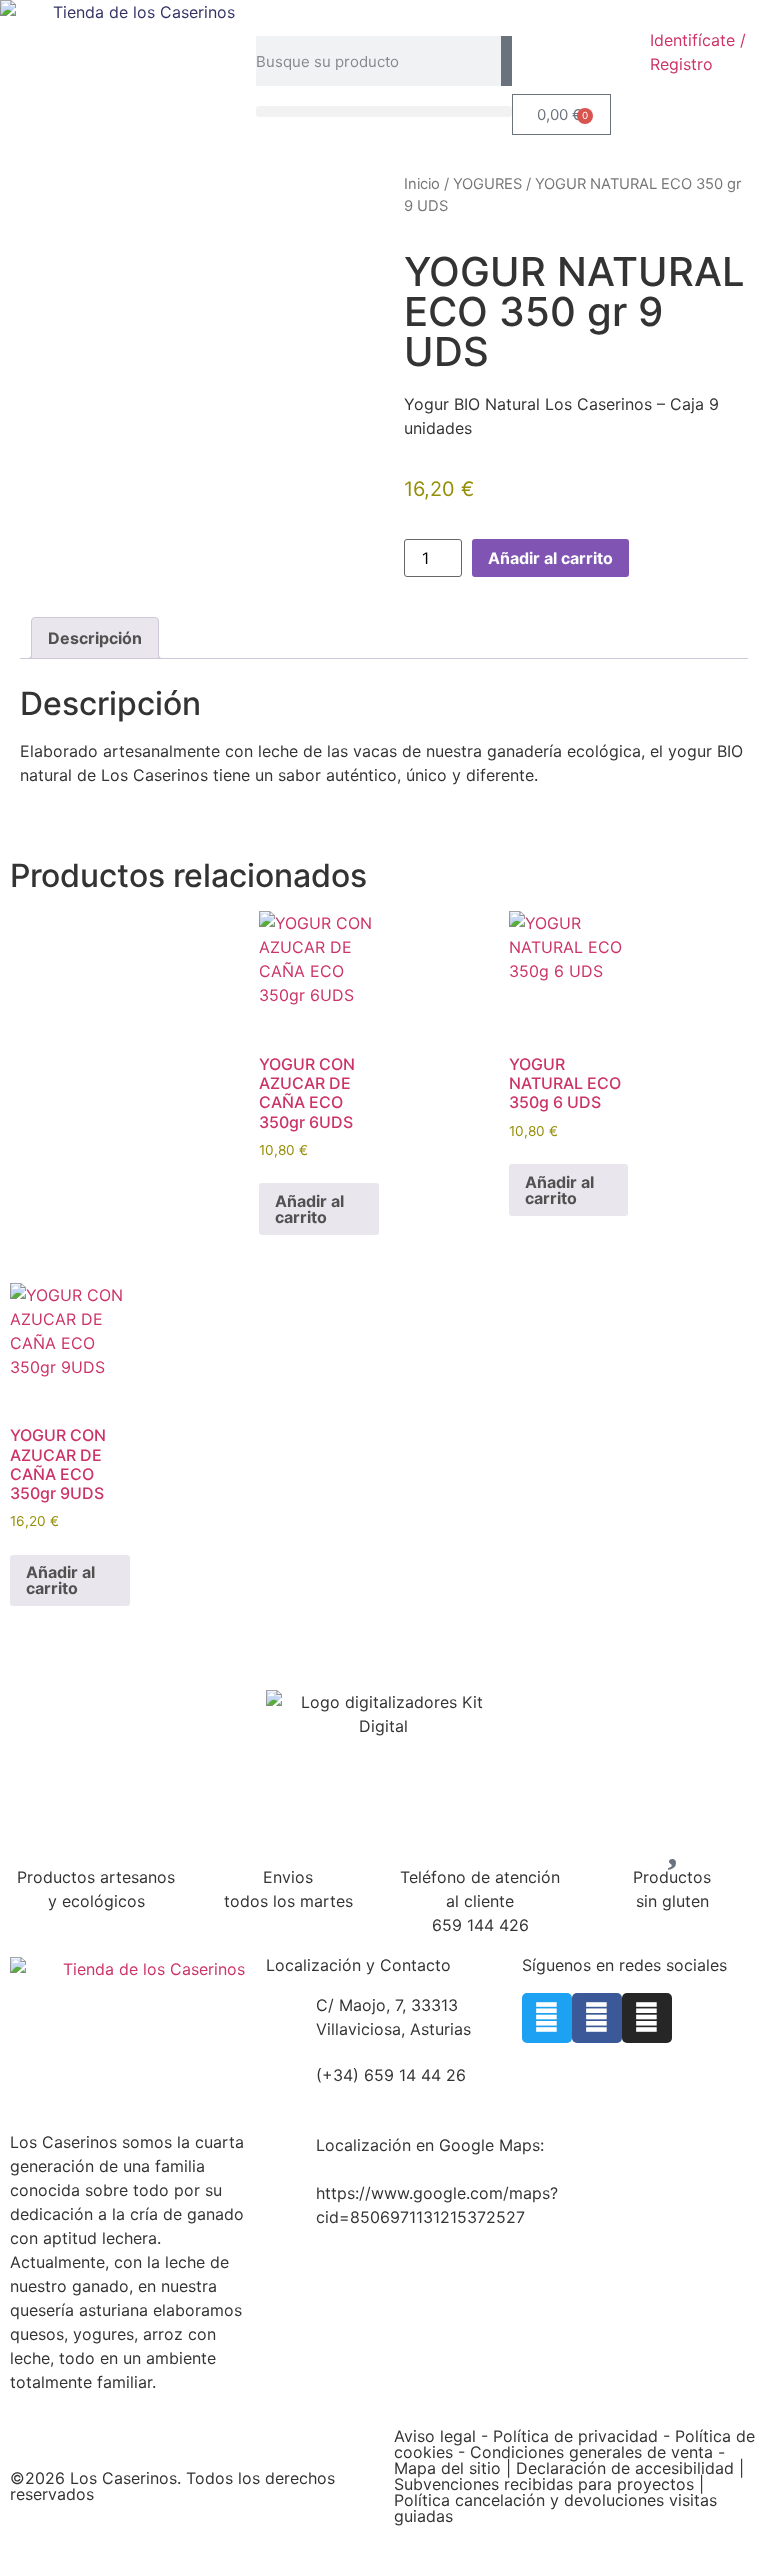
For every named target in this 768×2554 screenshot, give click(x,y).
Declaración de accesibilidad (627, 2468)
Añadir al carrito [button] (309, 1209)
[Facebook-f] (597, 2018)
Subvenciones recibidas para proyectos (546, 2484)
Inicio (422, 184)
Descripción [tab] (95, 638)
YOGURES (487, 184)
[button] (384, 111)
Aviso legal (435, 2436)
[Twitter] (547, 2018)
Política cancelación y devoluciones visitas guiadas (555, 2508)
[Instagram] (647, 2018)
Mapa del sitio (447, 2468)
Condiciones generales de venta (591, 2452)
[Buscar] (506, 61)
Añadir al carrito (550, 558)
